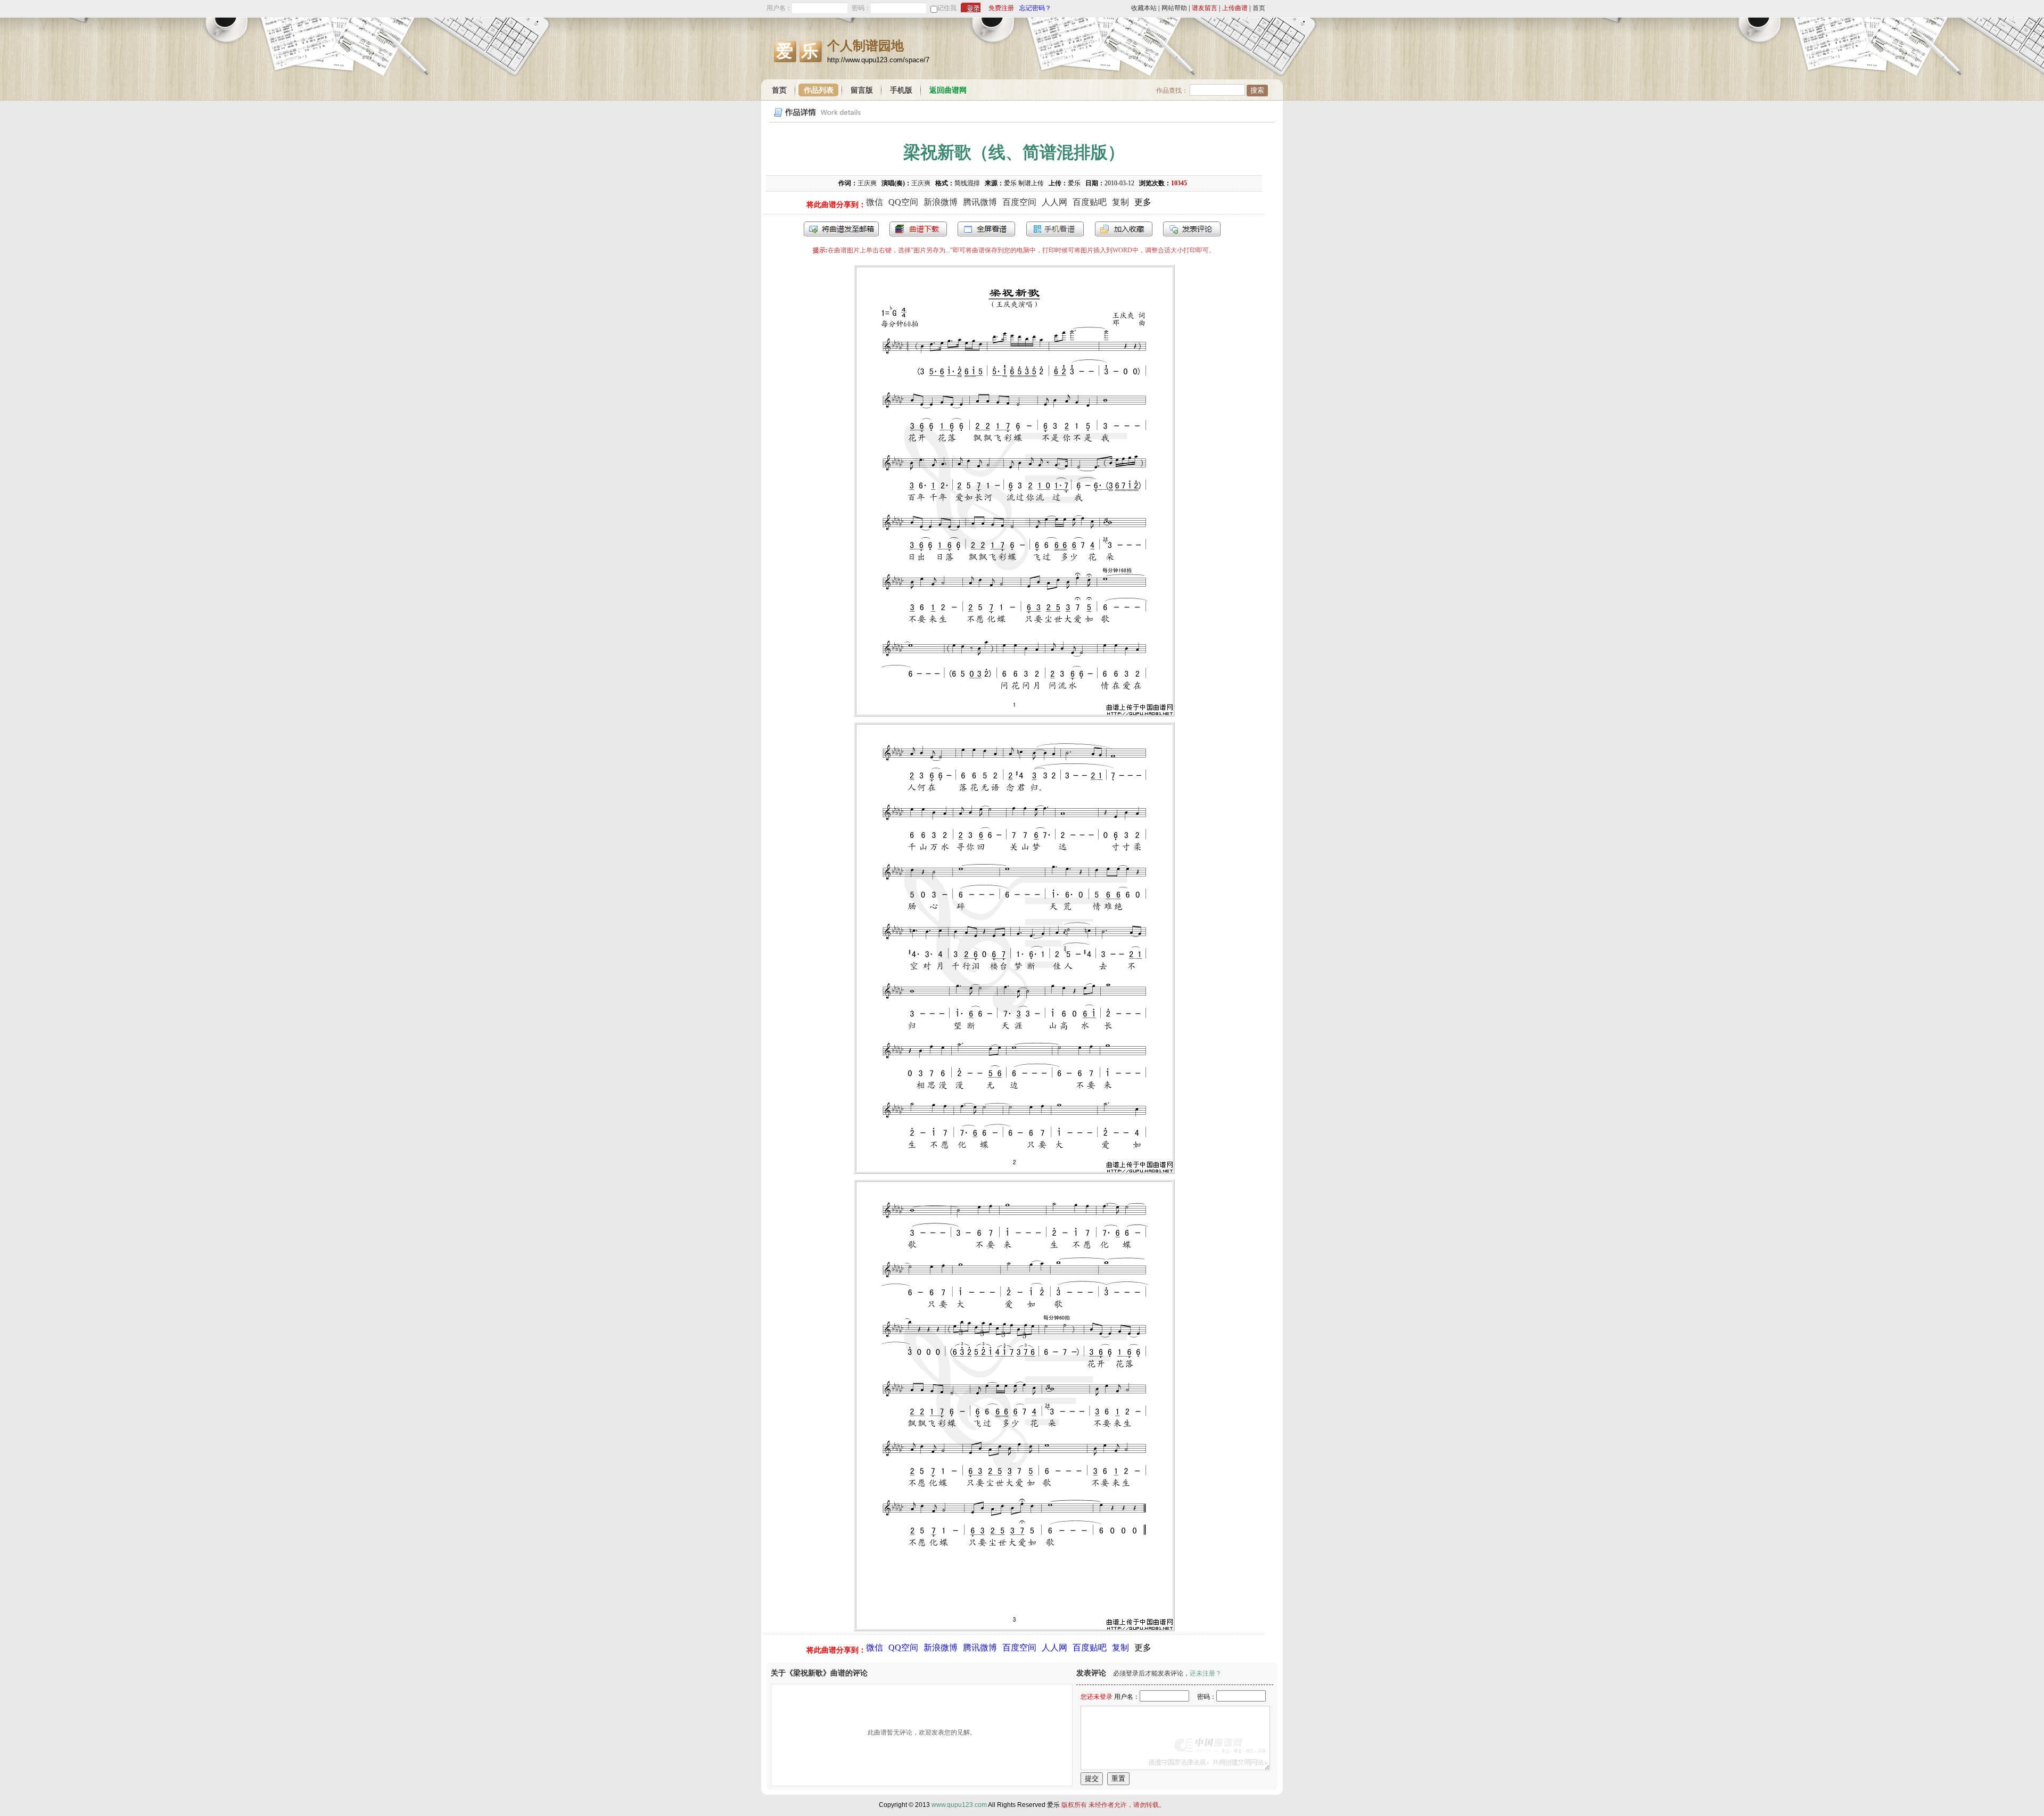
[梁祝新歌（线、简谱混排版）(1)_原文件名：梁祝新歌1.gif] (1014, 714)
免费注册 (1001, 8)
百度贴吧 (1090, 202)
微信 (875, 202)
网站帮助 (1174, 8)
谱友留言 (1205, 8)
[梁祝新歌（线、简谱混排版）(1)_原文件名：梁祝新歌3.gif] (1014, 1628)
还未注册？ (1206, 1673)
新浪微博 (941, 202)
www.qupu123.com (959, 1805)
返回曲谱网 (948, 90)
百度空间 (1019, 202)
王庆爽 (867, 183)
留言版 (862, 90)
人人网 (1054, 202)
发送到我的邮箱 (841, 229)
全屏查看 (986, 229)
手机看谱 (1055, 229)
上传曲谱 (1235, 8)
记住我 (947, 8)
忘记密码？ (1035, 8)
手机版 (901, 90)
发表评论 (1192, 229)
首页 (1259, 8)
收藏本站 (1144, 8)
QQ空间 (903, 202)
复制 (1120, 202)
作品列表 (819, 90)
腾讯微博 (980, 202)
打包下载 (918, 229)
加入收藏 (1124, 229)
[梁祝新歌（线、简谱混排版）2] (1014, 1171)
